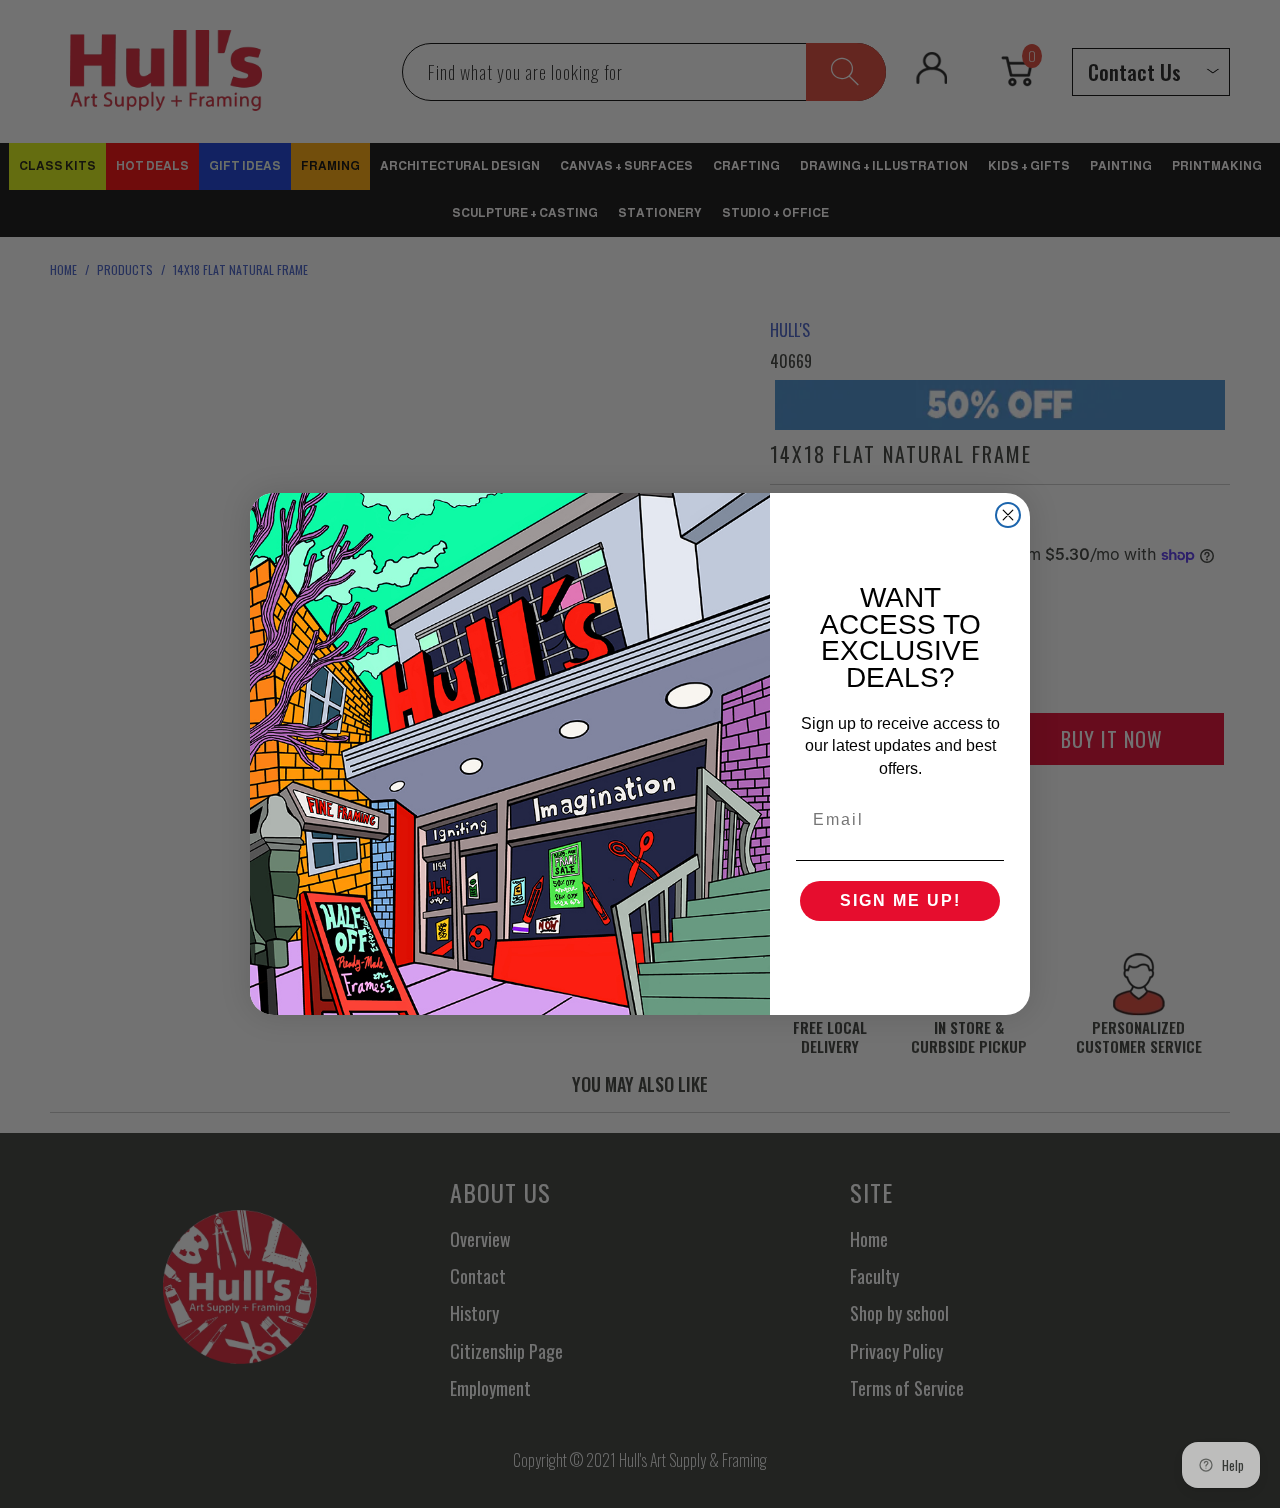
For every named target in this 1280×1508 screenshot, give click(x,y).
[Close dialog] (1008, 515)
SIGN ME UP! (900, 900)
